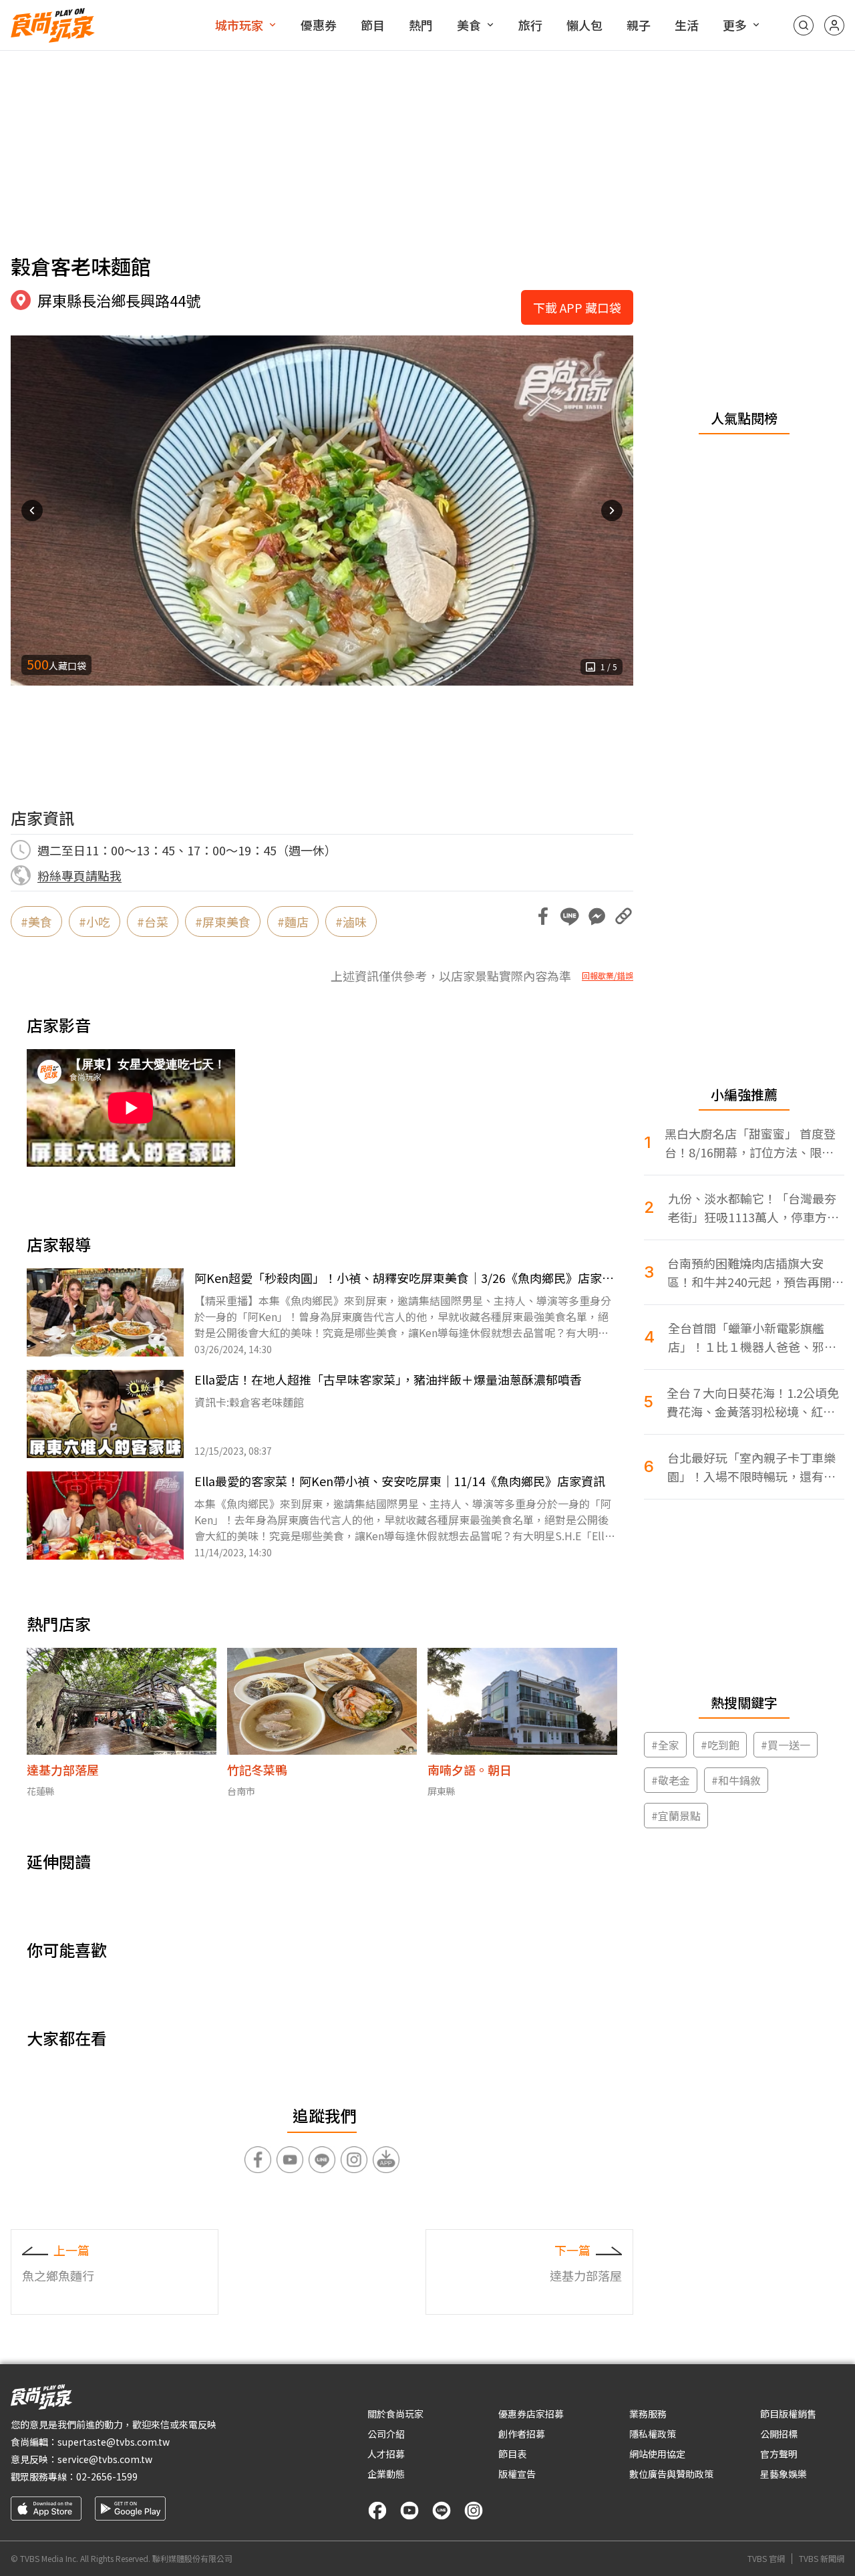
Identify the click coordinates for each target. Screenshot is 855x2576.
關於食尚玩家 (395, 2414)
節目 (373, 25)
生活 (687, 25)
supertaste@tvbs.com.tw (114, 2442)
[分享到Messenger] (596, 916)
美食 (469, 25)
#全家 (665, 1745)
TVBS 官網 (766, 2559)
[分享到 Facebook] (543, 916)
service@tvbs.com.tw (105, 2459)
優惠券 (319, 25)
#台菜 (153, 921)
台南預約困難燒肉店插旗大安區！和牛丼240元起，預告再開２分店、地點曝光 (755, 1273)
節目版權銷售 (788, 2414)
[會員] (834, 25)
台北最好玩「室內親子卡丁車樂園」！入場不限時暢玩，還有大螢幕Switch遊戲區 (751, 1467)
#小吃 (95, 921)
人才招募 (386, 2454)
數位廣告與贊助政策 (671, 2474)
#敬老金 (671, 1780)
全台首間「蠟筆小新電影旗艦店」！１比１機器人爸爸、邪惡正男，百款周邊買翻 (752, 1337)
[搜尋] (804, 25)
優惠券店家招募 (531, 2414)
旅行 (530, 25)
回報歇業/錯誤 (608, 976)
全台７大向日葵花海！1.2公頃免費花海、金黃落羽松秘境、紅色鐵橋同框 (753, 1402)
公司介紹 (386, 2434)
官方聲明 (779, 2454)
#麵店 (293, 921)
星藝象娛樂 (784, 2474)
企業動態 (386, 2474)
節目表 (512, 2454)
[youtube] (409, 2511)
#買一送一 (786, 1745)
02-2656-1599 (107, 2476)
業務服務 (648, 2414)
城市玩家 (239, 25)
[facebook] (377, 2511)
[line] (442, 2511)
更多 (735, 25)
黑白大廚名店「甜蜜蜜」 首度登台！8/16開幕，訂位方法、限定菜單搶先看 (750, 1143)
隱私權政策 (653, 2434)
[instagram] (474, 2511)
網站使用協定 (657, 2454)
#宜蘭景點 (676, 1816)
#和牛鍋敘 (736, 1780)
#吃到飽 (720, 1745)
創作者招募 (522, 2434)
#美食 (36, 921)
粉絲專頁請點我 (79, 875)
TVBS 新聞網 (822, 2559)
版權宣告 (517, 2474)
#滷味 (351, 921)
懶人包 (584, 25)
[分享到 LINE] (570, 916)
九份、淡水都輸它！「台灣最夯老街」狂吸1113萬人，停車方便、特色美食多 (752, 1208)
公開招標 (779, 2434)
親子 (639, 25)
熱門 (421, 25)
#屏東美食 (223, 921)
